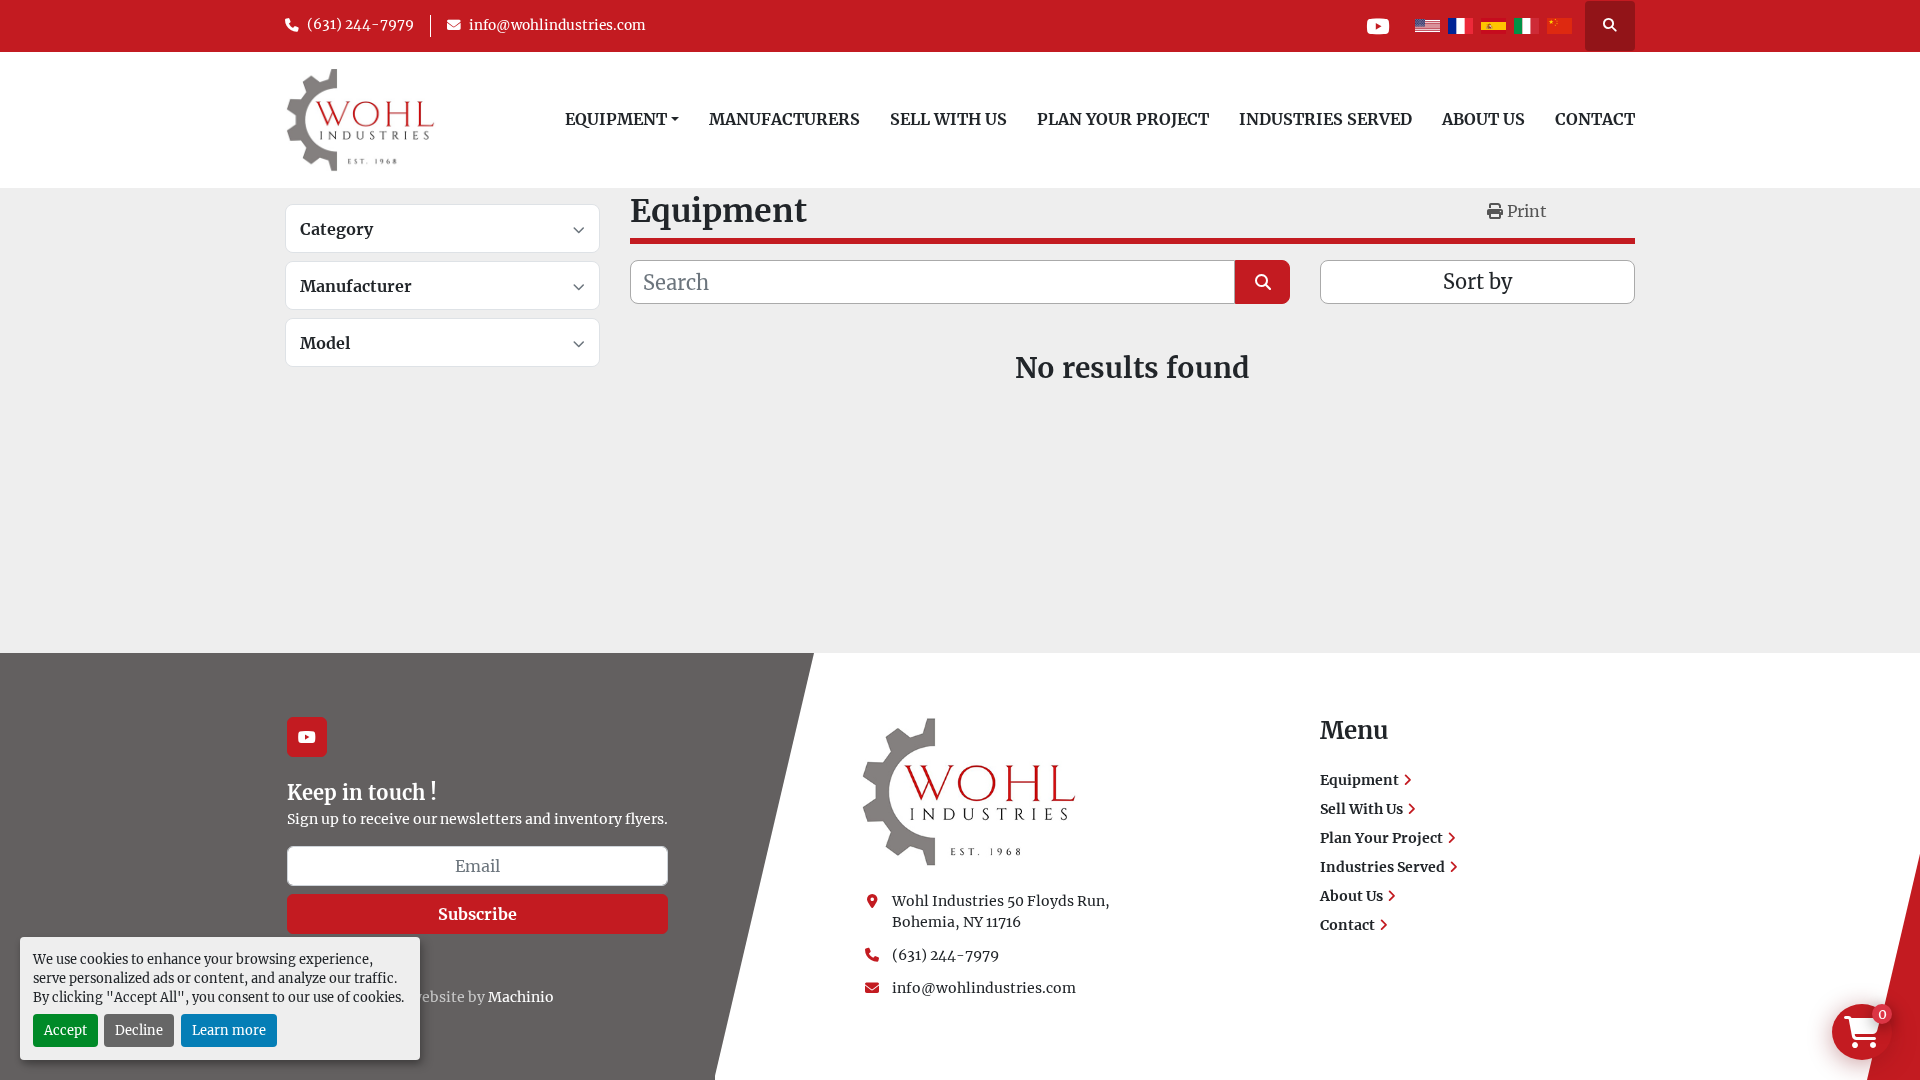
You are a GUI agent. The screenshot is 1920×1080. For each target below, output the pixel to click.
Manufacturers (784, 119)
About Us (1483, 119)
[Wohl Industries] (969, 791)
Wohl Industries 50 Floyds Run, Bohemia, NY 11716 (1002, 911)
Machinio (521, 997)
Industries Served (1325, 119)
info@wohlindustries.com (557, 25)
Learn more (229, 1030)
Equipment (616, 119)
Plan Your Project (1123, 119)
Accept (65, 1030)
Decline (139, 1030)
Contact (1595, 119)
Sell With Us (948, 119)
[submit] (1262, 282)
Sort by (1477, 281)
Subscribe (477, 914)
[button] (622, 119)
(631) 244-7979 (360, 24)
